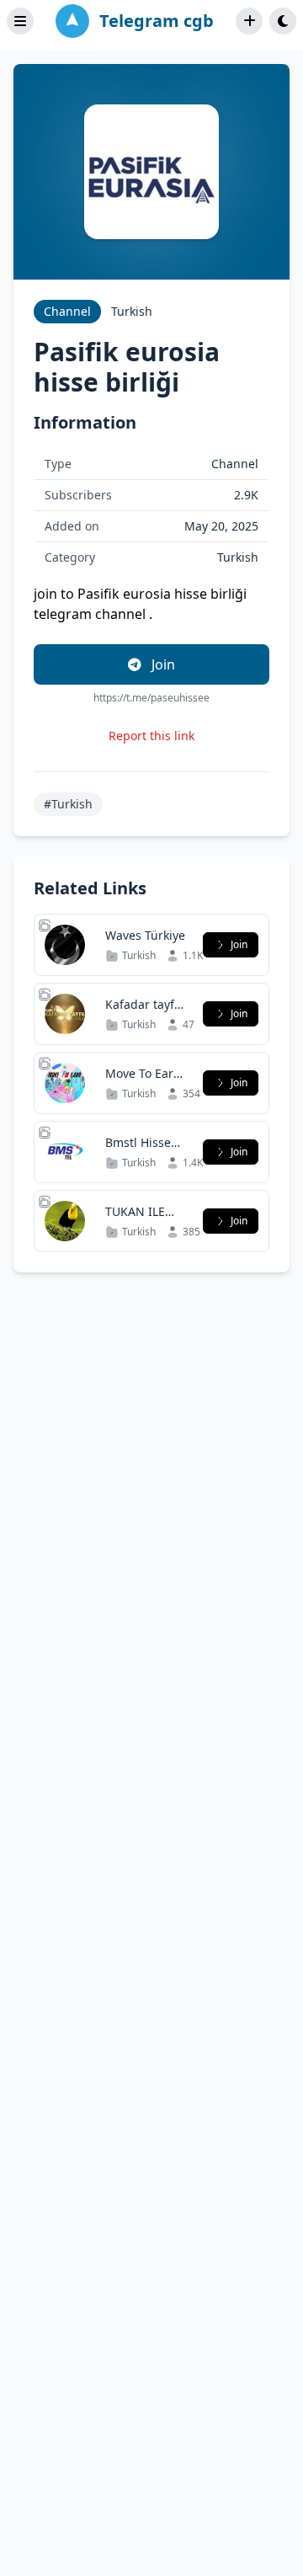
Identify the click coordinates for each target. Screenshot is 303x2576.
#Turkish (68, 804)
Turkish (132, 311)
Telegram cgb (157, 21)
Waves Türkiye (145, 935)
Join (162, 664)
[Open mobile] (283, 21)
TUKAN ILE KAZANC (135, 1220)
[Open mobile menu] (20, 21)
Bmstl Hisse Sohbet (138, 1151)
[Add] (249, 21)
